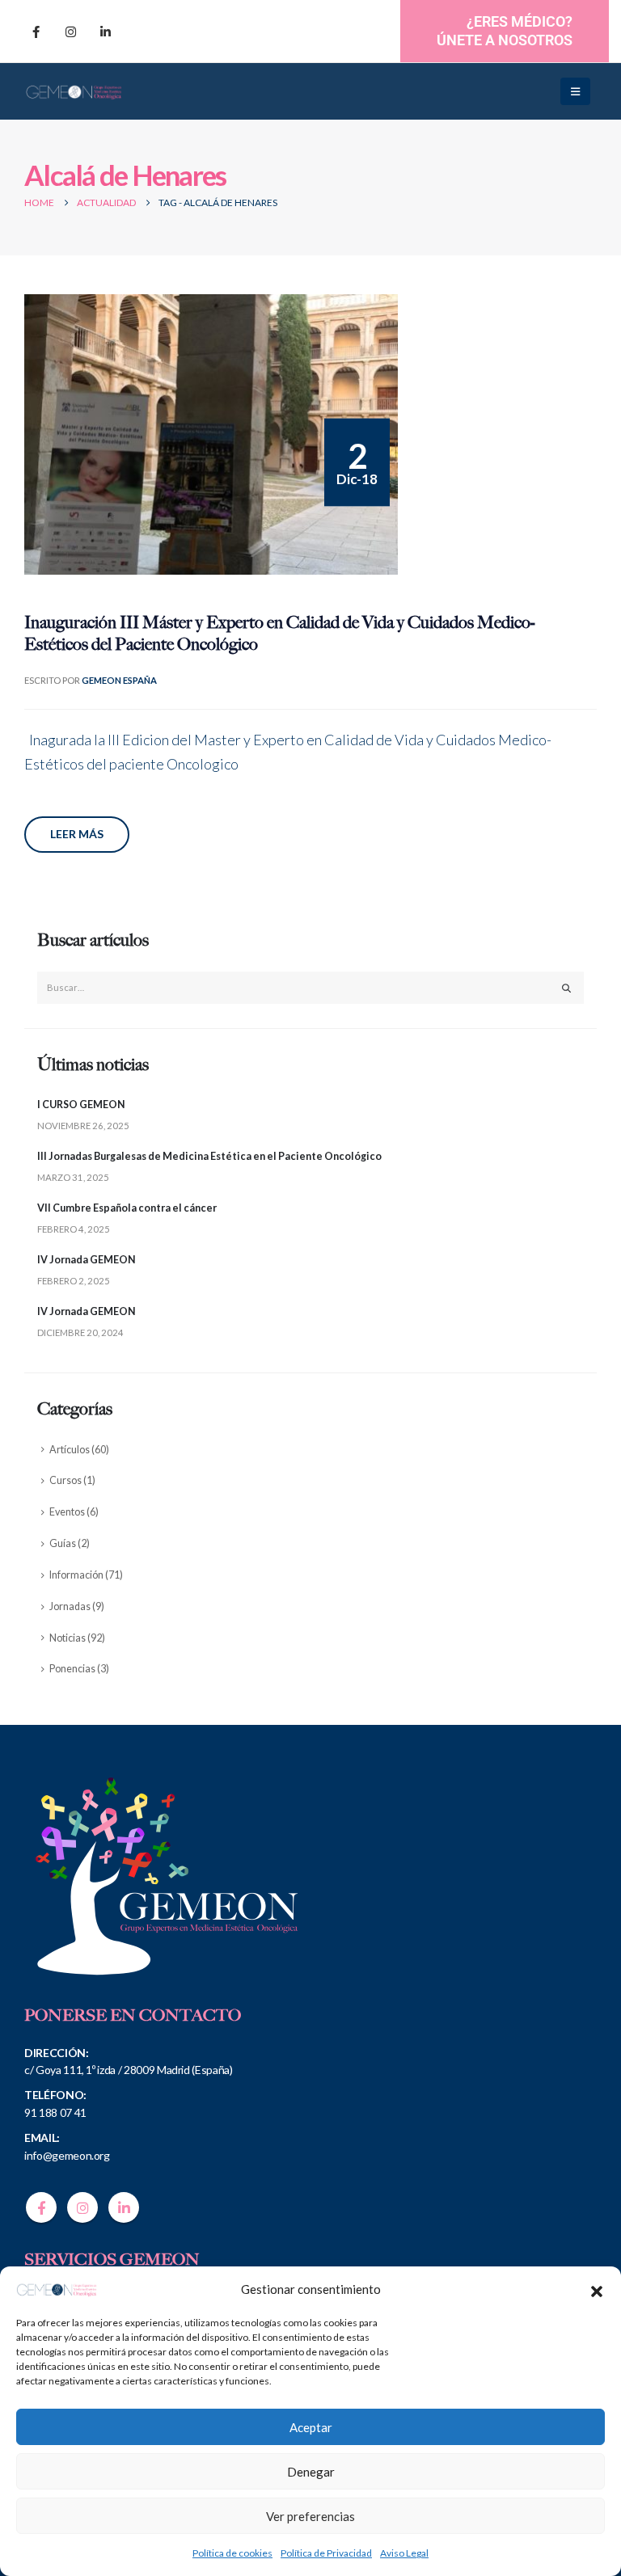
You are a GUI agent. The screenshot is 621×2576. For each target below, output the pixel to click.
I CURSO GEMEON (81, 1105)
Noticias (68, 1638)
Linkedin (124, 2207)
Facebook (41, 2207)
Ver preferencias (310, 2516)
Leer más (77, 834)
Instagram (82, 2207)
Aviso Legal (404, 2553)
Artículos (70, 1450)
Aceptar (311, 2427)
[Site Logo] (74, 92)
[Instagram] (70, 32)
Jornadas (70, 1606)
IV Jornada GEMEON (87, 1260)
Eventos (67, 1512)
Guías (63, 1543)
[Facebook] (36, 32)
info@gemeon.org (67, 2155)
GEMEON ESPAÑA (119, 680)
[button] (597, 2289)
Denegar (311, 2472)
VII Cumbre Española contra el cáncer (127, 1208)
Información (76, 1575)
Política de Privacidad (326, 2553)
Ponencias (72, 1669)
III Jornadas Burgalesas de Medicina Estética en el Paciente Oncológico (209, 1156)
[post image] (211, 434)
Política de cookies (232, 2553)
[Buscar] (567, 988)
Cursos (65, 1480)
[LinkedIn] (105, 32)
